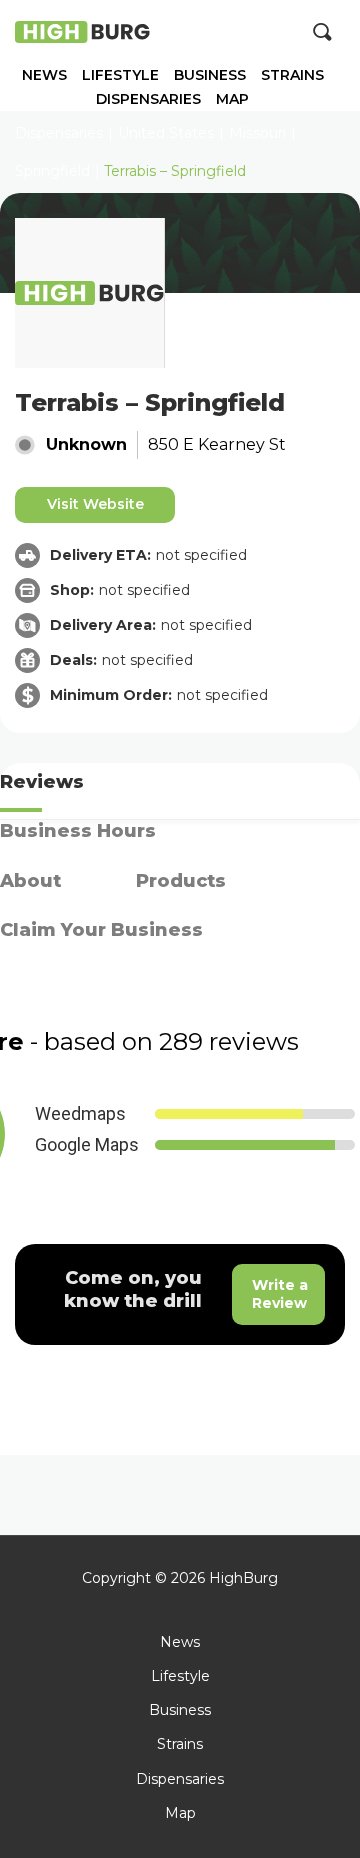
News (44, 75)
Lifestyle (120, 75)
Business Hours (78, 831)
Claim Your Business (101, 930)
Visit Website (95, 504)
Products (181, 881)
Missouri (257, 133)
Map (232, 99)
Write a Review (280, 1294)
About (30, 881)
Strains (292, 75)
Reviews (42, 782)
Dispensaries (148, 99)
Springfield (52, 171)
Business (210, 75)
